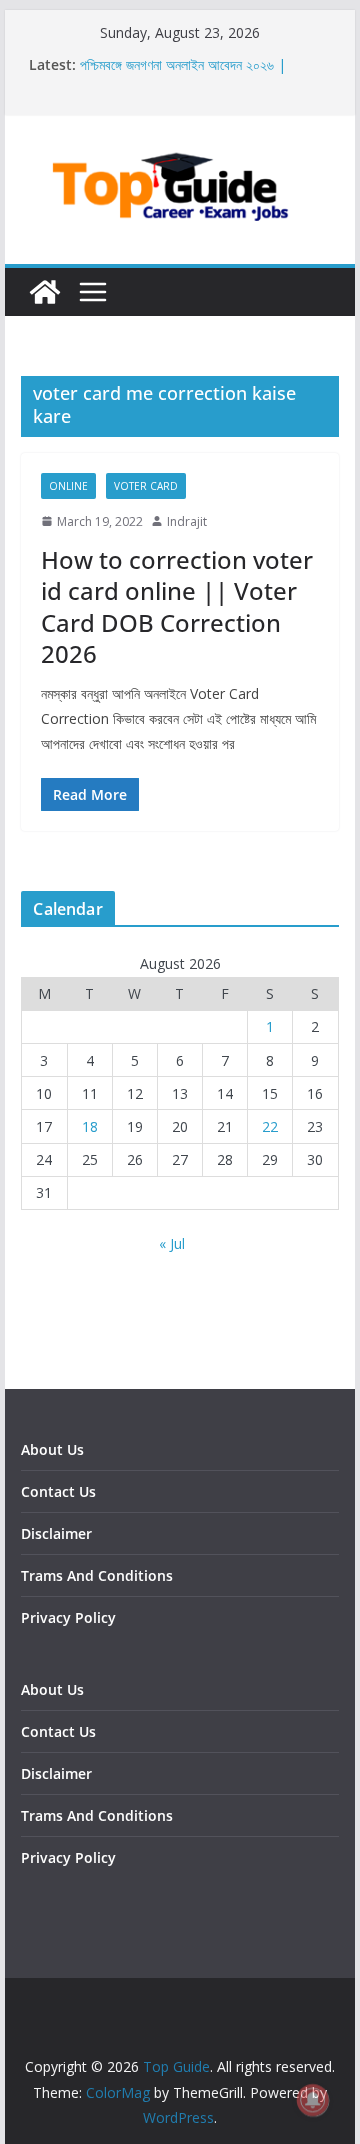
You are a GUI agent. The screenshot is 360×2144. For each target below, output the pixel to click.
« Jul (172, 1243)
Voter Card (146, 486)
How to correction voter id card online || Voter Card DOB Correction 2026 (177, 606)
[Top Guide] (45, 292)
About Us (52, 1449)
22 (270, 1126)
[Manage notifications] (313, 2100)
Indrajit (187, 521)
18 (90, 1126)
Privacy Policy (68, 1617)
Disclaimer (56, 1533)
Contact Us (58, 1491)
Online (68, 486)
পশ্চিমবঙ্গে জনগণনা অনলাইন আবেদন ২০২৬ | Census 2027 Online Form (183, 74)
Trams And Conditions (97, 1575)
